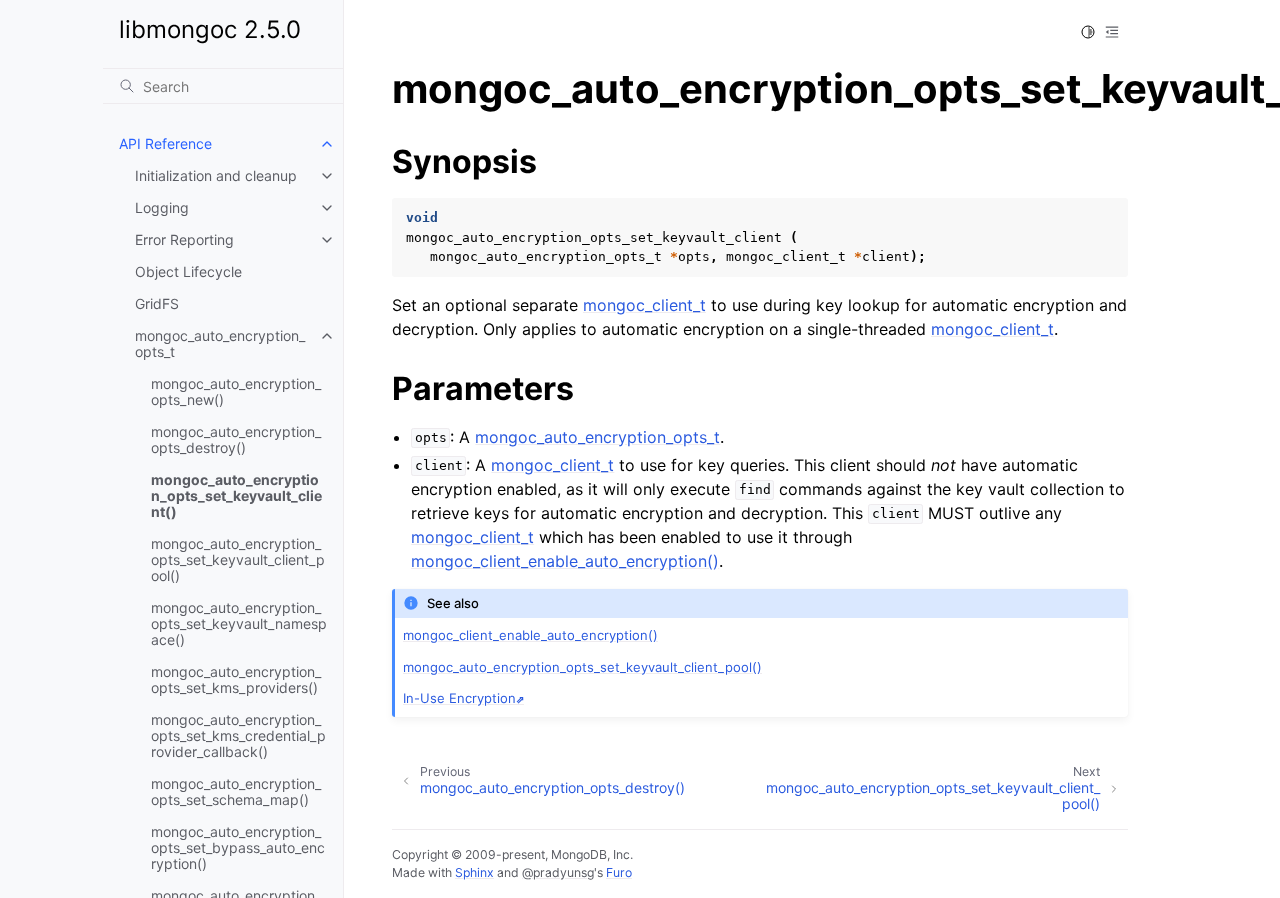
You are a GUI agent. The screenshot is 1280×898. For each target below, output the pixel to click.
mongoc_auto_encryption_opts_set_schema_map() (236, 791)
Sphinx (474, 872)
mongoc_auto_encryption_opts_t (220, 343)
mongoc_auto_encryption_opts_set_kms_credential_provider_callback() (238, 735)
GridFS (157, 303)
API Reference (165, 143)
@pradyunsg (558, 872)
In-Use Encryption (459, 698)
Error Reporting (184, 239)
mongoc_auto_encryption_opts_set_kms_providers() (236, 679)
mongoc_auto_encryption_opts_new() (236, 391)
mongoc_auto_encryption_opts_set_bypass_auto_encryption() (238, 847)
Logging (162, 207)
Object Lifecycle (188, 271)
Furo (619, 872)
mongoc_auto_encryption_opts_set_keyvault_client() (236, 495)
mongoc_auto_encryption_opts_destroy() (236, 439)
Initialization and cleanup (216, 175)
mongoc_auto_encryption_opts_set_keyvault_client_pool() (238, 559)
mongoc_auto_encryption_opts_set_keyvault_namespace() (239, 623)
